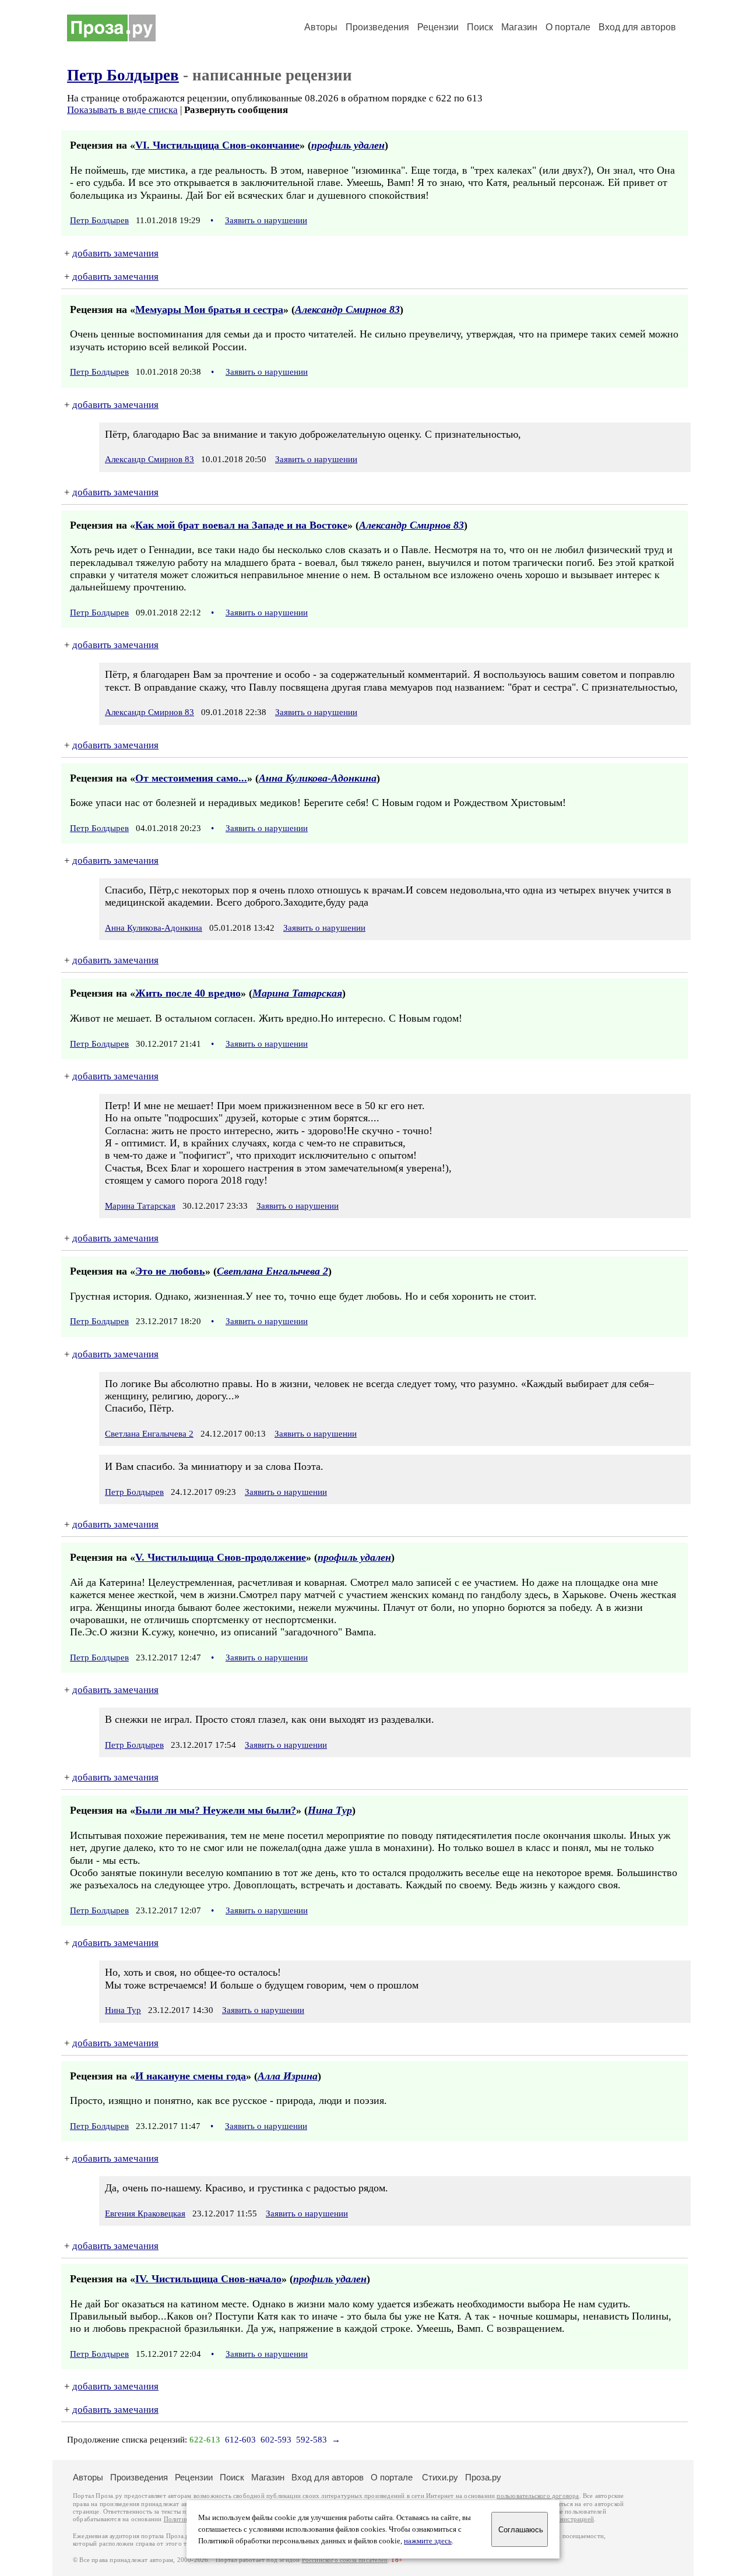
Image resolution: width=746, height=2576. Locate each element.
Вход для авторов (637, 27)
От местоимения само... (191, 778)
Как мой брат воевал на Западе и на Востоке (241, 525)
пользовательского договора (538, 2496)
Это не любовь (170, 1271)
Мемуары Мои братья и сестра (209, 309)
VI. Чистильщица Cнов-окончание (217, 145)
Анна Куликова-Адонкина (318, 778)
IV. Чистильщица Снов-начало (208, 2279)
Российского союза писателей (345, 2560)
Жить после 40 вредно (188, 993)
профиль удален (348, 145)
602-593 (276, 2440)
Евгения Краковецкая (145, 2213)
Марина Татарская (297, 993)
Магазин (519, 27)
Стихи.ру (440, 2477)
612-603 (240, 2440)
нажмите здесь (428, 2541)
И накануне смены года (191, 2076)
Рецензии (438, 27)
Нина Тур (330, 1810)
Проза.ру (483, 2477)
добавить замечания (115, 253)
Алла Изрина (288, 2076)
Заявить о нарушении (266, 220)
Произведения (377, 27)
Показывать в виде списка (122, 110)
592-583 (312, 2440)
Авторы (321, 27)
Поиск (480, 27)
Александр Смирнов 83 (347, 309)
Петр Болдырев (123, 75)
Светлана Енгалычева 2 (272, 1271)
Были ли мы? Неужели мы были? (216, 1810)
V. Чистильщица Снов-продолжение (221, 1557)
